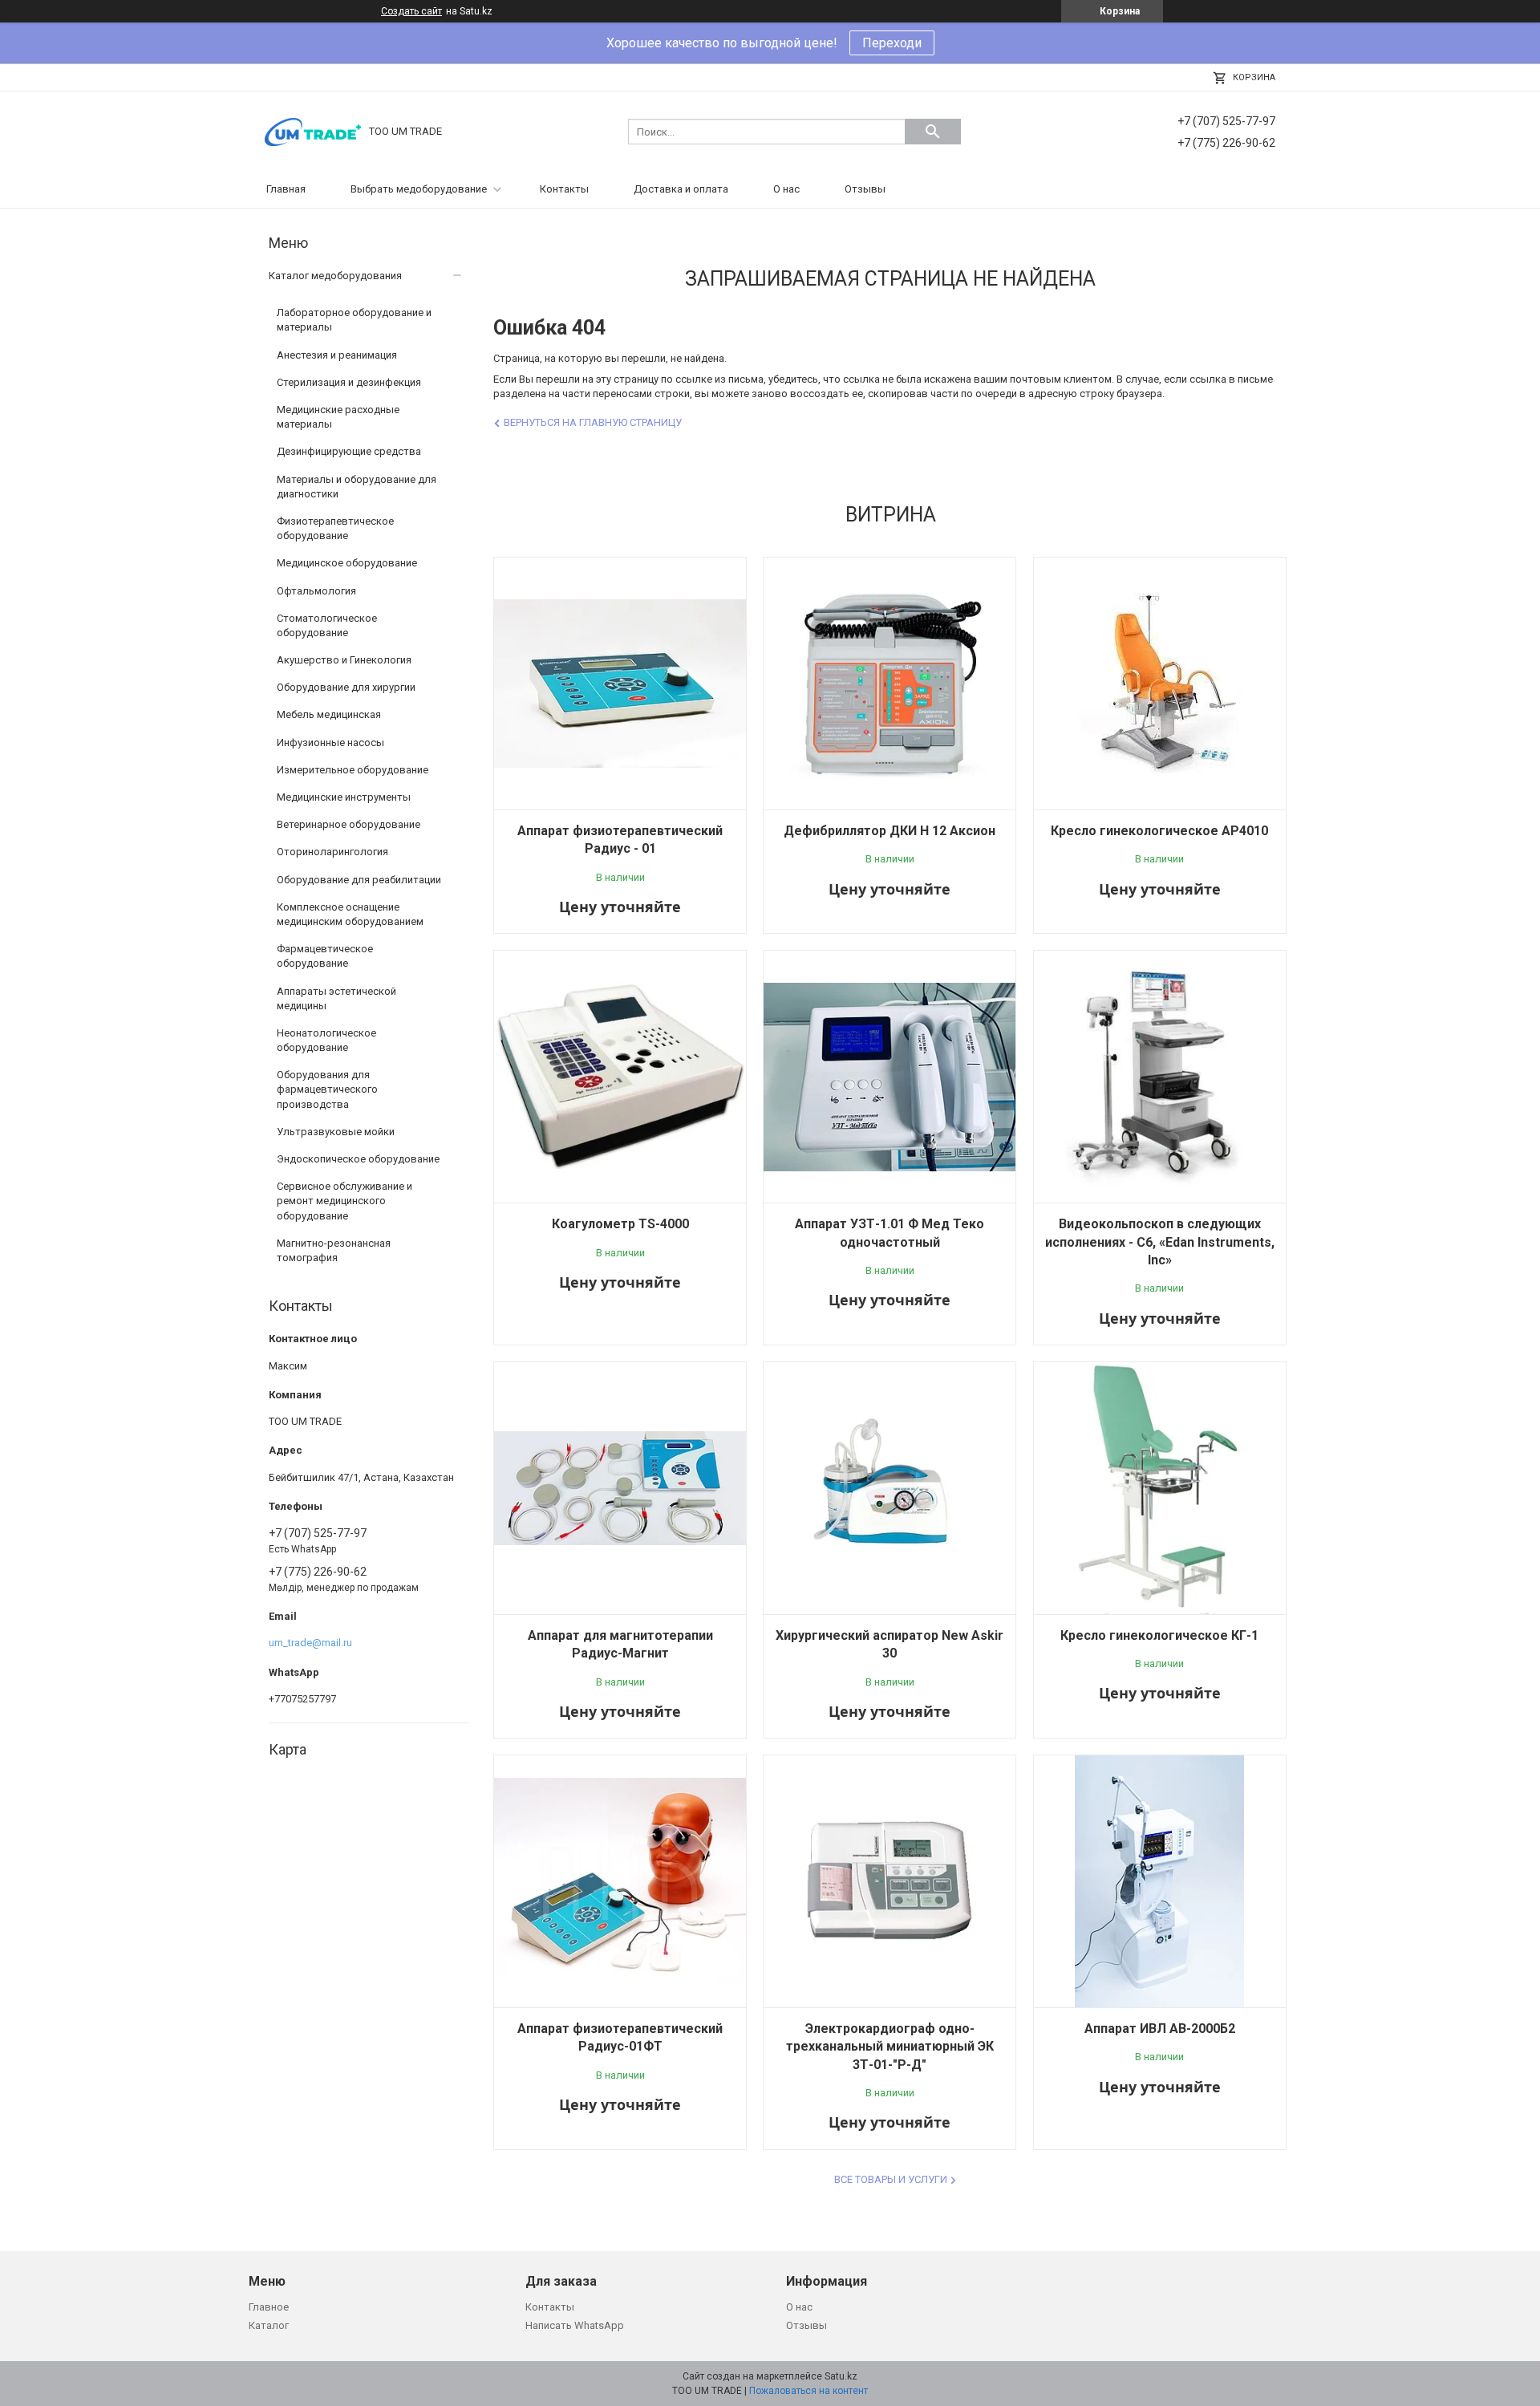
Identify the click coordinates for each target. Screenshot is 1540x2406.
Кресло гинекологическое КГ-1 (1159, 1635)
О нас (786, 189)
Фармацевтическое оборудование (325, 956)
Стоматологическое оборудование (327, 625)
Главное (269, 2307)
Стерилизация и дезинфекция (349, 382)
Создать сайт (411, 11)
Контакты (564, 189)
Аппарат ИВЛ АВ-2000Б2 (1160, 2029)
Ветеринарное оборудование (349, 824)
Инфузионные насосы (330, 742)
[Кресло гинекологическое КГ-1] (1160, 1488)
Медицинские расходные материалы (338, 417)
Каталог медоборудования (335, 276)
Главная (286, 189)
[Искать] (933, 132)
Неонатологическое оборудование (326, 1040)
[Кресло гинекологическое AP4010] (1160, 684)
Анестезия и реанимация (337, 355)
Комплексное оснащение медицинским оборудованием (350, 914)
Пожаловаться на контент (808, 2391)
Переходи (892, 43)
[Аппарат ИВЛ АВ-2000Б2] (1160, 1881)
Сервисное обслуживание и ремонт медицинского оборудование (344, 1201)
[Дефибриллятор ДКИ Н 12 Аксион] (890, 684)
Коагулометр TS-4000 (620, 1224)
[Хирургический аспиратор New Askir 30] (890, 1488)
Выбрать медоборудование (419, 189)
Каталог (269, 2325)
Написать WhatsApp (575, 2325)
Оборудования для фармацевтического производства (327, 1089)
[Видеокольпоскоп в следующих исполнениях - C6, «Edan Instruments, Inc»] (1160, 1077)
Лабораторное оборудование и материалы (354, 320)
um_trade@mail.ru (310, 1643)
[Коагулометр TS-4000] (620, 1077)
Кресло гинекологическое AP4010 (1159, 831)
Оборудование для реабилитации (359, 880)
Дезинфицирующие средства (349, 451)
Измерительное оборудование (353, 770)
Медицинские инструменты (344, 797)
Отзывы (865, 189)
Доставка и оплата (681, 189)
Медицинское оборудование (347, 563)
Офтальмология (316, 591)
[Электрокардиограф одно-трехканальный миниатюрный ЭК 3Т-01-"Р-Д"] (890, 1881)
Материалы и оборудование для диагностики (357, 487)
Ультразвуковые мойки (336, 1132)
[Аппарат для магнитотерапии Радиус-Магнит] (620, 1488)
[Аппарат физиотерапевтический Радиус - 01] (620, 684)
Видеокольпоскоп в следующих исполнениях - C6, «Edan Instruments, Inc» (1160, 1242)
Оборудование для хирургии (346, 687)
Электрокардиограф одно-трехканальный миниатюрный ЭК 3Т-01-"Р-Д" (890, 2047)
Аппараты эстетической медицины (336, 998)
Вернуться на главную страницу (593, 422)
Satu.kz (841, 2376)
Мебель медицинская (329, 714)
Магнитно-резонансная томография (334, 1250)
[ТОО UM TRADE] (313, 130)
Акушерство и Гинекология (344, 660)
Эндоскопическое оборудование (358, 1159)
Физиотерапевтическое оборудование (335, 528)
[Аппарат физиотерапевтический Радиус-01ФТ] (620, 1881)
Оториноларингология (332, 852)
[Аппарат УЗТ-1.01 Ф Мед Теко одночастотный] (890, 1077)
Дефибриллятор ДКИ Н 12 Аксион (890, 831)
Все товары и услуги (891, 2179)
